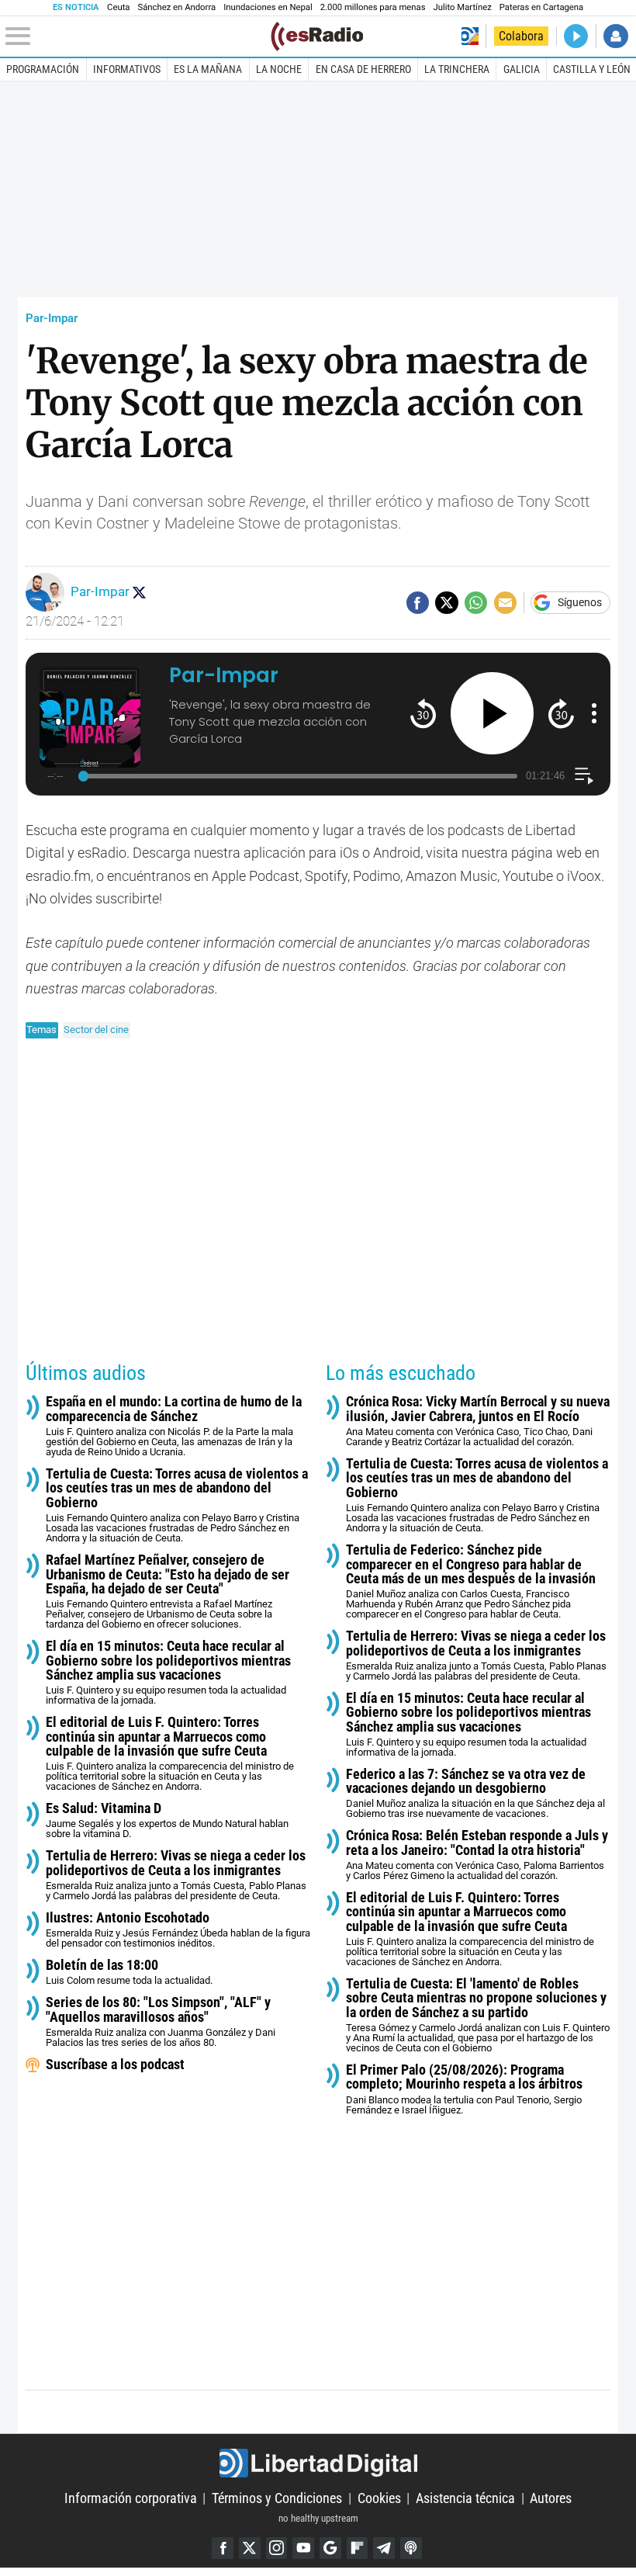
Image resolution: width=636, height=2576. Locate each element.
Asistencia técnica (465, 2498)
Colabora (521, 36)
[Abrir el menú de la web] (137, 36)
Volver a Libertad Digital (470, 36)
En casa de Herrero (363, 69)
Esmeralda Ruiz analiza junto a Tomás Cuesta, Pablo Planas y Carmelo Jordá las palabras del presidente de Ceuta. (176, 1875)
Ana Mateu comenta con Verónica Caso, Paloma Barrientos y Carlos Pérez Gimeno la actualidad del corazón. (477, 1855)
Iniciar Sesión (615, 36)
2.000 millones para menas (373, 7)
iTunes (411, 2548)
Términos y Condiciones (277, 2498)
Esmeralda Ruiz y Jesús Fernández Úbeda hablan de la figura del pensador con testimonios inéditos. (178, 1930)
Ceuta (118, 7)
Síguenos (580, 603)
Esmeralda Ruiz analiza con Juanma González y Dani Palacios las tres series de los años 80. (161, 2022)
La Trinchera (457, 69)
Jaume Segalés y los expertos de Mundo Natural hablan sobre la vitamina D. (167, 1820)
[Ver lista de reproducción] (584, 776)
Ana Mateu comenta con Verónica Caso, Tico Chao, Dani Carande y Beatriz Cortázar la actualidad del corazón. (478, 1421)
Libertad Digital (318, 2463)
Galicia (522, 69)
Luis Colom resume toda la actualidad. (129, 1972)
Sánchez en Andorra (176, 7)
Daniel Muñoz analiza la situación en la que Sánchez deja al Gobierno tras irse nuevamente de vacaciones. (475, 1794)
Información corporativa (131, 2498)
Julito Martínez (463, 7)
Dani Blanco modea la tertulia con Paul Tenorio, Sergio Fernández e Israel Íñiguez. (464, 2089)
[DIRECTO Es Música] (576, 36)
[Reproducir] (492, 714)
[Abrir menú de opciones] (594, 713)
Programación (43, 69)
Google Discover (330, 2548)
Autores (551, 2498)
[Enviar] (476, 603)
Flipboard (358, 2548)
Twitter (250, 2548)
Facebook (223, 2548)
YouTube (303, 2548)
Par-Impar (52, 318)
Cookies (379, 2498)
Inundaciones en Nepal (268, 7)
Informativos (127, 69)
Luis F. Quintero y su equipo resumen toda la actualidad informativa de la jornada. (168, 1673)
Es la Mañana (208, 69)
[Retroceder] (423, 713)
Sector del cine (96, 1030)
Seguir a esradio (139, 592)
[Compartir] (418, 603)
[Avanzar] (561, 713)
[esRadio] (317, 36)
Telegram (384, 2548)
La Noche (279, 69)
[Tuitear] (446, 603)
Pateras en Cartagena (541, 7)
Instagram (277, 2548)
